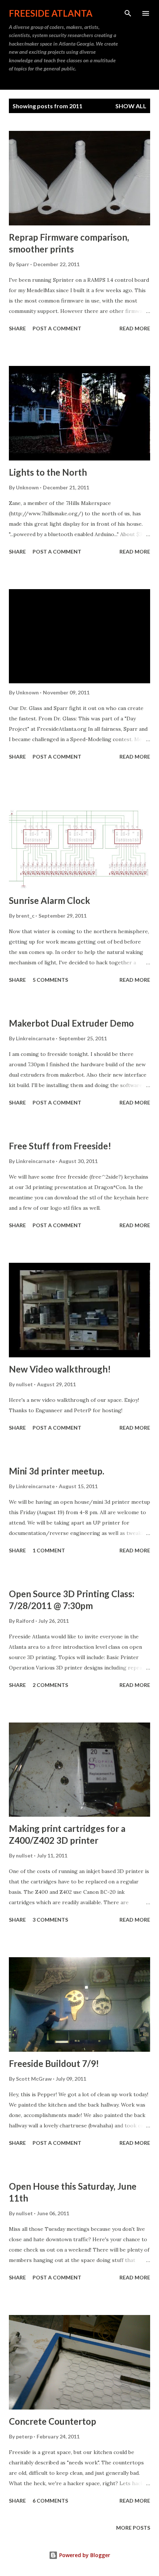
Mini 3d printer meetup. (57, 1471)
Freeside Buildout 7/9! (54, 2063)
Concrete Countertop (53, 2421)
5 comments (50, 980)
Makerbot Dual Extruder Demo (71, 1023)
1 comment (49, 1550)
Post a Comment (57, 328)
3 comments (50, 1920)
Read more (135, 328)
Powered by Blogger (84, 2555)
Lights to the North (48, 472)
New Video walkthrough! (60, 1369)
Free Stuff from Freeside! (60, 1146)
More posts (133, 2528)
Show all (131, 106)
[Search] (128, 13)
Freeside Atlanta (51, 13)
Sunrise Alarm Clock (50, 900)
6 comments (50, 2501)
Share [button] (17, 328)
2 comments (50, 1685)
